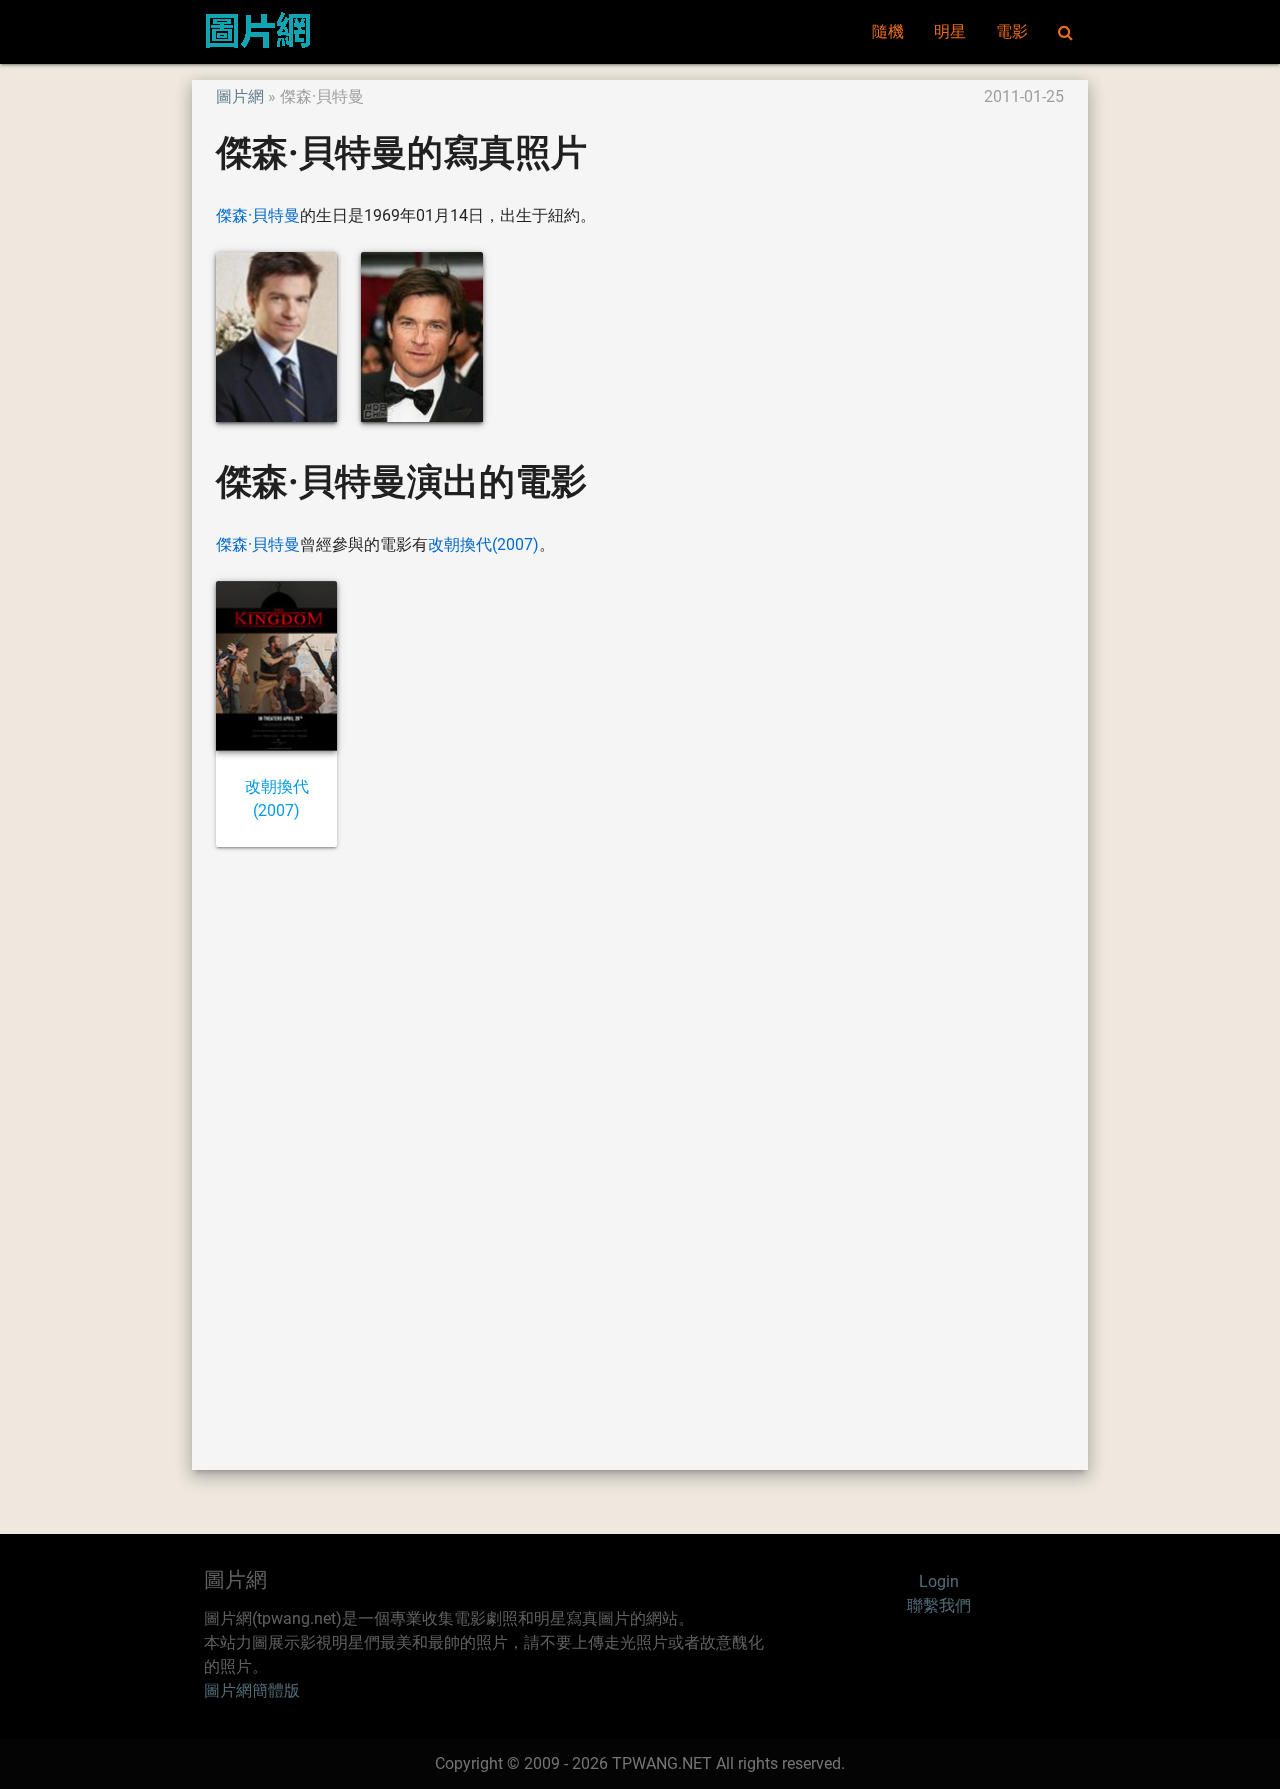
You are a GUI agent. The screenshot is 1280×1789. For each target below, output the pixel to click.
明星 (950, 31)
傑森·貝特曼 (258, 215)
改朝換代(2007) (483, 544)
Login (939, 1581)
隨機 (888, 31)
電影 (1012, 31)
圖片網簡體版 (252, 1690)
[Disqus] (640, 1157)
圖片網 (240, 96)
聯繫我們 (939, 1605)
